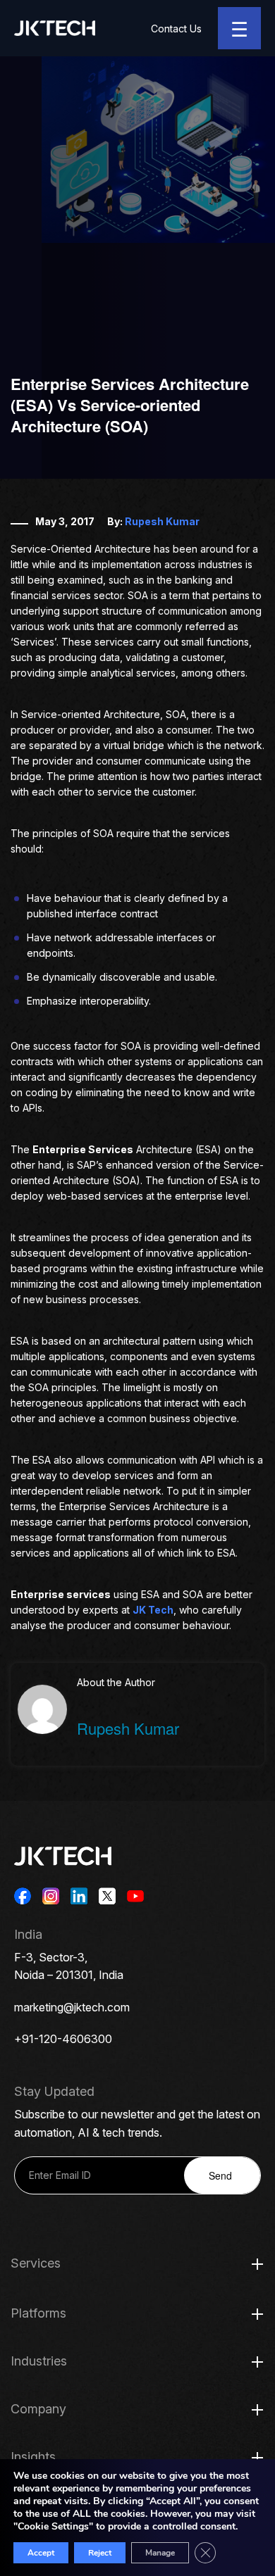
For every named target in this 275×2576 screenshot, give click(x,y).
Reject (100, 2553)
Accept (41, 2553)
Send (220, 2175)
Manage (160, 2553)
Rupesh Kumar (162, 521)
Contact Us (176, 29)
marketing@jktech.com (72, 2007)
